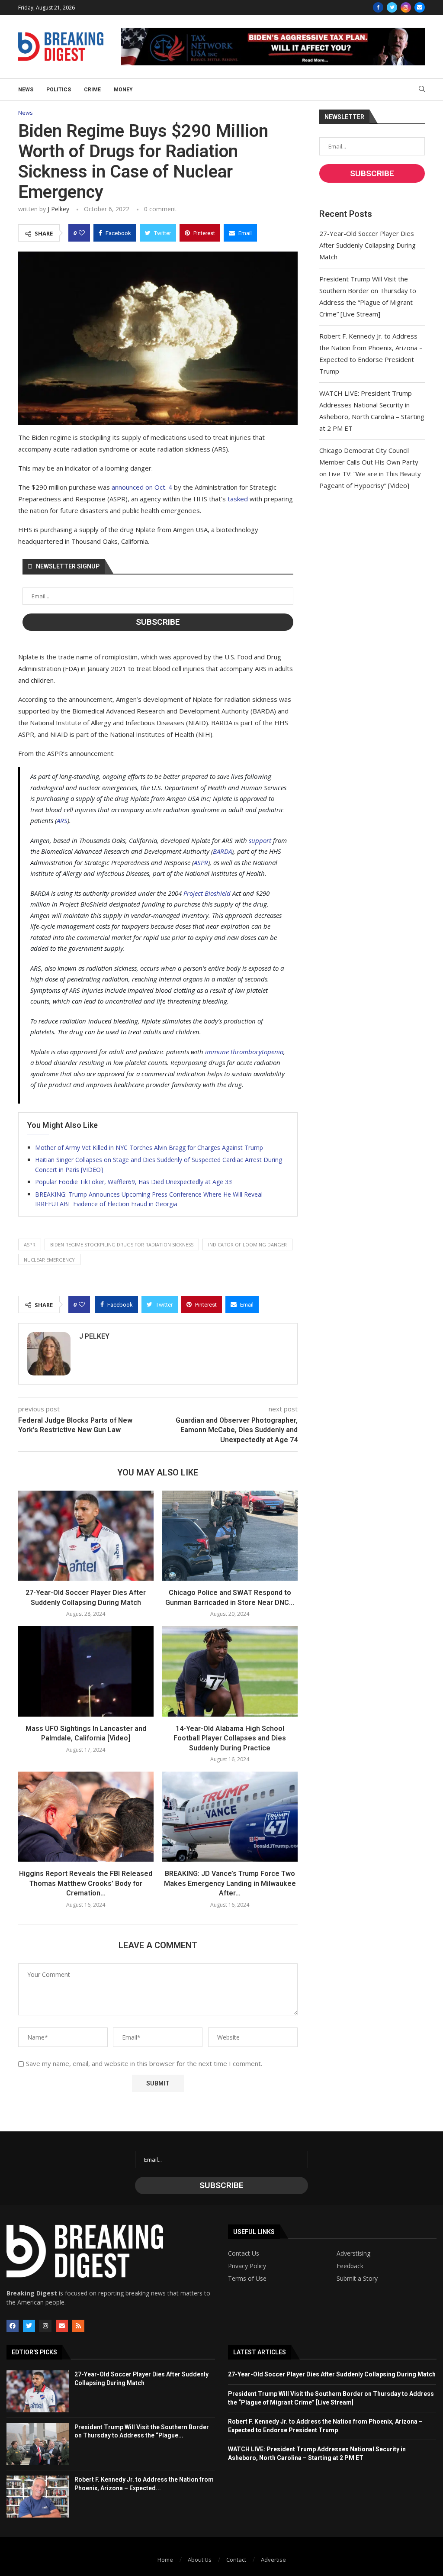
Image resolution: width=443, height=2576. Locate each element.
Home (165, 2560)
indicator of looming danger (247, 1244)
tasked (238, 499)
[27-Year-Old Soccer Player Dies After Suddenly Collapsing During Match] (86, 1536)
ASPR (201, 862)
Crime (92, 90)
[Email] (420, 7)
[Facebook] (378, 7)
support (260, 840)
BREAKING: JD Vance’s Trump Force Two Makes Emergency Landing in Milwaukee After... (230, 1883)
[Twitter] (392, 7)
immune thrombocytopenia (244, 1052)
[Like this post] (82, 233)
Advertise (273, 2560)
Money (123, 90)
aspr (30, 1244)
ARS (62, 820)
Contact (236, 2560)
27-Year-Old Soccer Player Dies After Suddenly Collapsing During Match (368, 245)
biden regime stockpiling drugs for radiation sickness (122, 1244)
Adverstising (353, 2253)
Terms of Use (247, 2279)
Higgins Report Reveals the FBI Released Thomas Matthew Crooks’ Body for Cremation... (86, 1883)
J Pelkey (58, 209)
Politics (59, 90)
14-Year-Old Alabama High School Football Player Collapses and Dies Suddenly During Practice (230, 1738)
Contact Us (244, 2253)
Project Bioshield (207, 893)
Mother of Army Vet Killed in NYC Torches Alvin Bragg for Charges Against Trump (149, 1148)
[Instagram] (406, 7)
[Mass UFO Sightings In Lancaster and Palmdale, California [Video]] (86, 1671)
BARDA (222, 851)
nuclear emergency (49, 1260)
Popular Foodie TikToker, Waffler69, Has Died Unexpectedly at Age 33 (133, 1182)
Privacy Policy (247, 2266)
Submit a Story (357, 2279)
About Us (200, 2560)
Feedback (350, 2266)
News (26, 90)
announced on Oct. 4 (142, 487)
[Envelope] (62, 2326)
